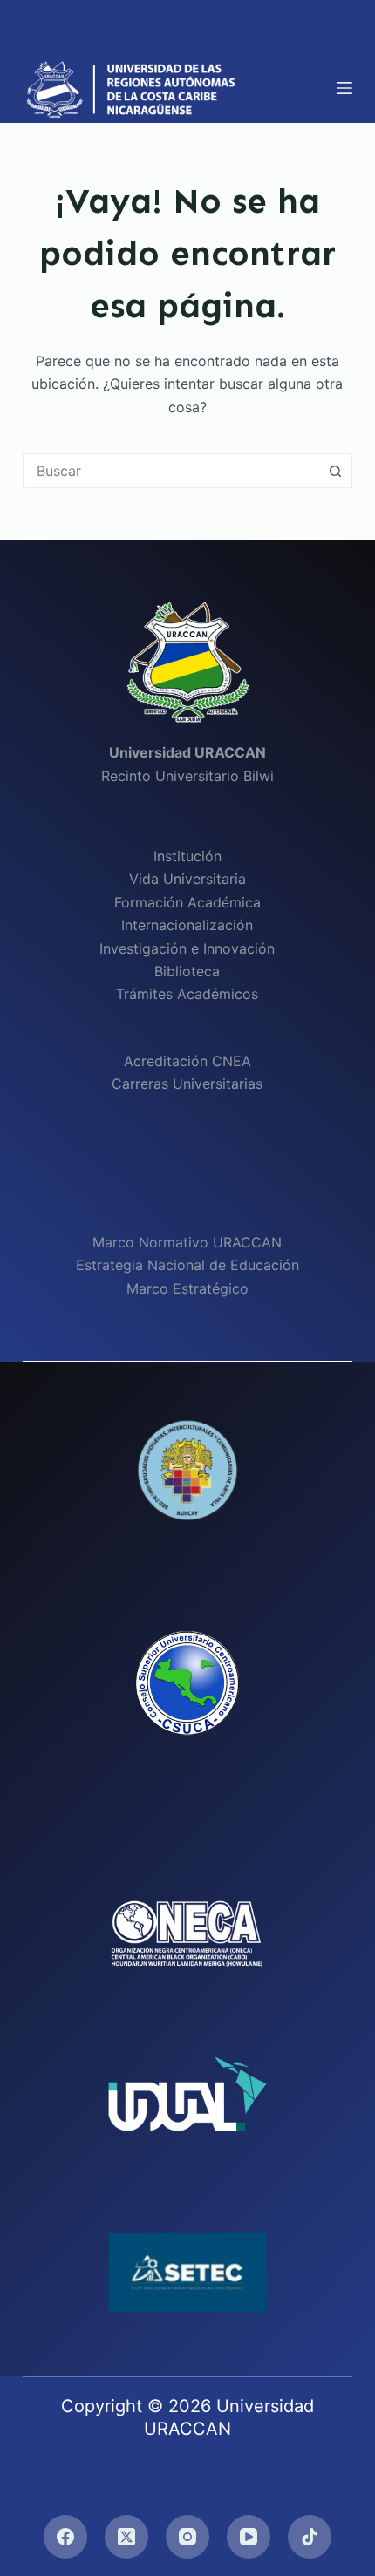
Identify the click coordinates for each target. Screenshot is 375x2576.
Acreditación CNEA (187, 1061)
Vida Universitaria (187, 879)
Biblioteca (187, 971)
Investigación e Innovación (187, 948)
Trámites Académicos (187, 994)
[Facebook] (65, 2537)
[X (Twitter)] (126, 2537)
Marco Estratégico (187, 1288)
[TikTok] (310, 2537)
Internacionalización (187, 925)
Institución (187, 856)
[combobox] (171, 471)
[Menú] (344, 88)
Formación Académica (187, 902)
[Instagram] (187, 2537)
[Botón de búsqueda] (335, 471)
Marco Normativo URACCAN (187, 1242)
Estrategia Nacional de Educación (187, 1265)
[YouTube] (249, 2537)
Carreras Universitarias (187, 1084)
